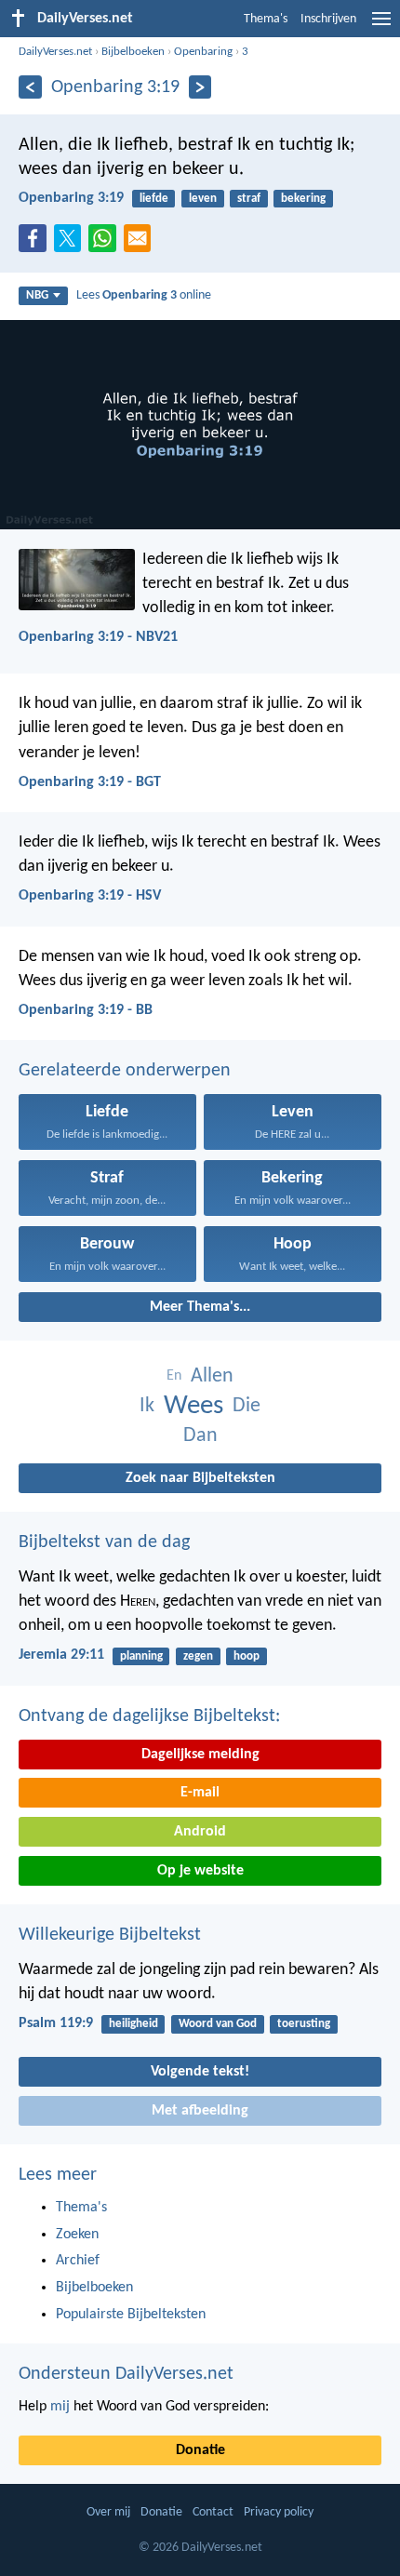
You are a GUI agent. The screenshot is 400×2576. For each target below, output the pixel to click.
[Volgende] (200, 87)
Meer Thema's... (200, 1307)
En (174, 1376)
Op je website (200, 1871)
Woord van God (218, 2024)
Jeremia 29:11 (61, 1655)
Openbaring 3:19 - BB (86, 1010)
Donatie (200, 2450)
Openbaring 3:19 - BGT (90, 782)
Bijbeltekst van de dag (104, 1542)
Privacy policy (279, 2512)
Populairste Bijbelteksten (131, 2315)
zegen (198, 1656)
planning (141, 1656)
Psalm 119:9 (56, 2023)
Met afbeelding (200, 2111)
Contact (213, 2512)
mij (60, 2407)
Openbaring (203, 52)
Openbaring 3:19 (71, 198)
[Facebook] (36, 244)
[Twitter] (72, 244)
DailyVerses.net (55, 52)
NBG (37, 295)
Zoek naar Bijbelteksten (200, 1478)
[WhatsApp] (106, 239)
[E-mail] (141, 244)
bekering (303, 199)
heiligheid (133, 2024)
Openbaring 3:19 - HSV (90, 896)
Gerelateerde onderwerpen (125, 1071)
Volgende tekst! (200, 2072)
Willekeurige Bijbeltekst (110, 1935)
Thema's (266, 19)
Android (200, 1832)
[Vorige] (30, 87)
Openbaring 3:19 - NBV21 (98, 637)
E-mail (200, 1793)
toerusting (304, 2024)
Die (247, 1406)
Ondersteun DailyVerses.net (126, 2374)
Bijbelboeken (133, 52)
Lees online (144, 295)
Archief (78, 2261)
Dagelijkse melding (200, 1755)
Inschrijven (328, 19)
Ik (147, 1406)
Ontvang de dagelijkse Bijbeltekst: (149, 1716)
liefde (154, 199)
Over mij (108, 2512)
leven (203, 199)
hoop (247, 1656)
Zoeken (77, 2235)
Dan (200, 1436)
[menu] (381, 26)
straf (249, 199)
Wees (193, 1406)
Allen (212, 1376)
